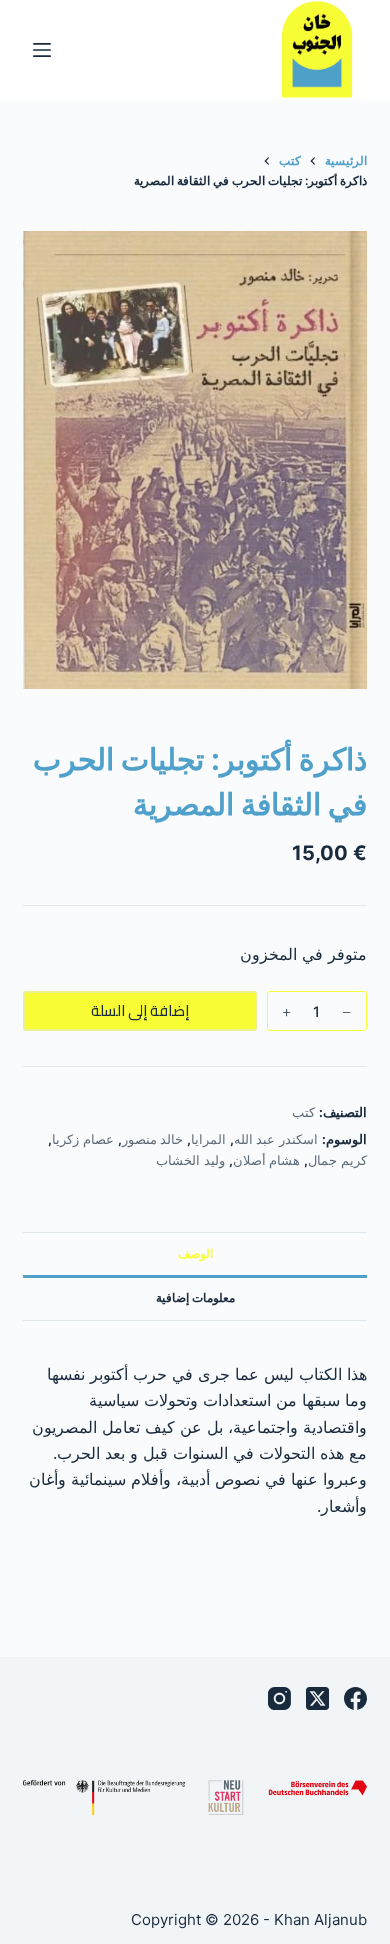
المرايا (208, 1139)
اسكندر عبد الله (276, 1139)
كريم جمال (337, 1160)
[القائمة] (42, 50)
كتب (303, 1112)
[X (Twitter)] (317, 1698)
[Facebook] (355, 1698)
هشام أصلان (267, 1160)
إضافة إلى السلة (140, 1010)
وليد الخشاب (190, 1160)
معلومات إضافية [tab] (195, 1297)
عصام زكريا (83, 1139)
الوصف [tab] (195, 1253)
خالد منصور (153, 1139)
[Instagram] (279, 1698)
